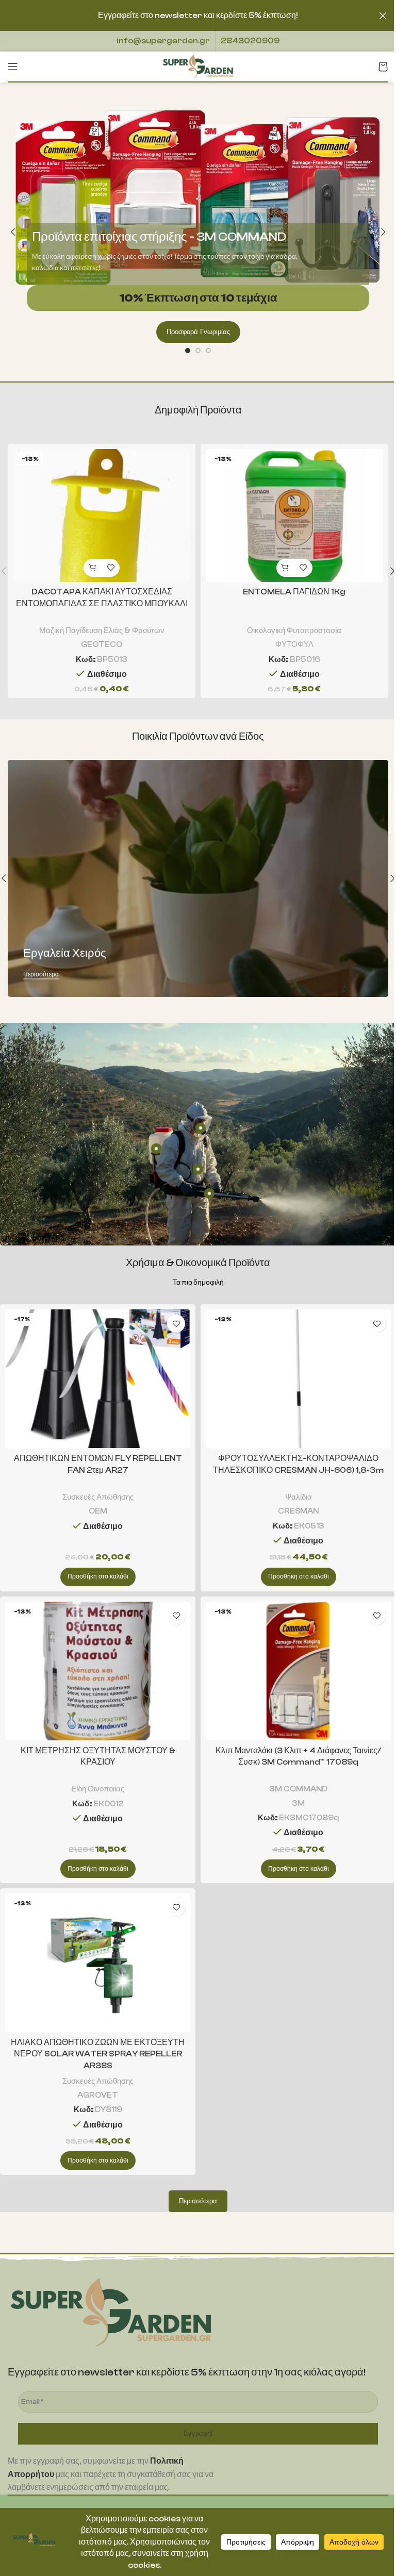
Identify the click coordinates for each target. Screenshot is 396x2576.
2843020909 (250, 41)
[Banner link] (198, 878)
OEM (98, 1511)
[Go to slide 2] (198, 351)
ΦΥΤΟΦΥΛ (294, 644)
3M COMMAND (298, 1789)
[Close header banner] (383, 15)
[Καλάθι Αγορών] (383, 67)
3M (298, 1803)
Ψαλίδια (299, 1497)
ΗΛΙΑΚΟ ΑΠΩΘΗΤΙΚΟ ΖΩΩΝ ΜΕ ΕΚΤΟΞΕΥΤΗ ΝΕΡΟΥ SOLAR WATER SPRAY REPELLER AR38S (98, 2054)
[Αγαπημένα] (111, 568)
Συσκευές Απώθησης (98, 1497)
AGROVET (98, 2095)
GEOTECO (102, 644)
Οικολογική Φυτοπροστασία (294, 630)
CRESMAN (298, 1511)
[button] (13, 232)
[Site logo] (198, 66)
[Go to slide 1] (188, 351)
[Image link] (111, 2312)
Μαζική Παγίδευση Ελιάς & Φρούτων (102, 630)
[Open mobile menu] (13, 67)
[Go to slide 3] (208, 351)
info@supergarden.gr (163, 41)
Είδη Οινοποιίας (98, 1789)
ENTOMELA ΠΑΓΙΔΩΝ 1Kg (294, 592)
